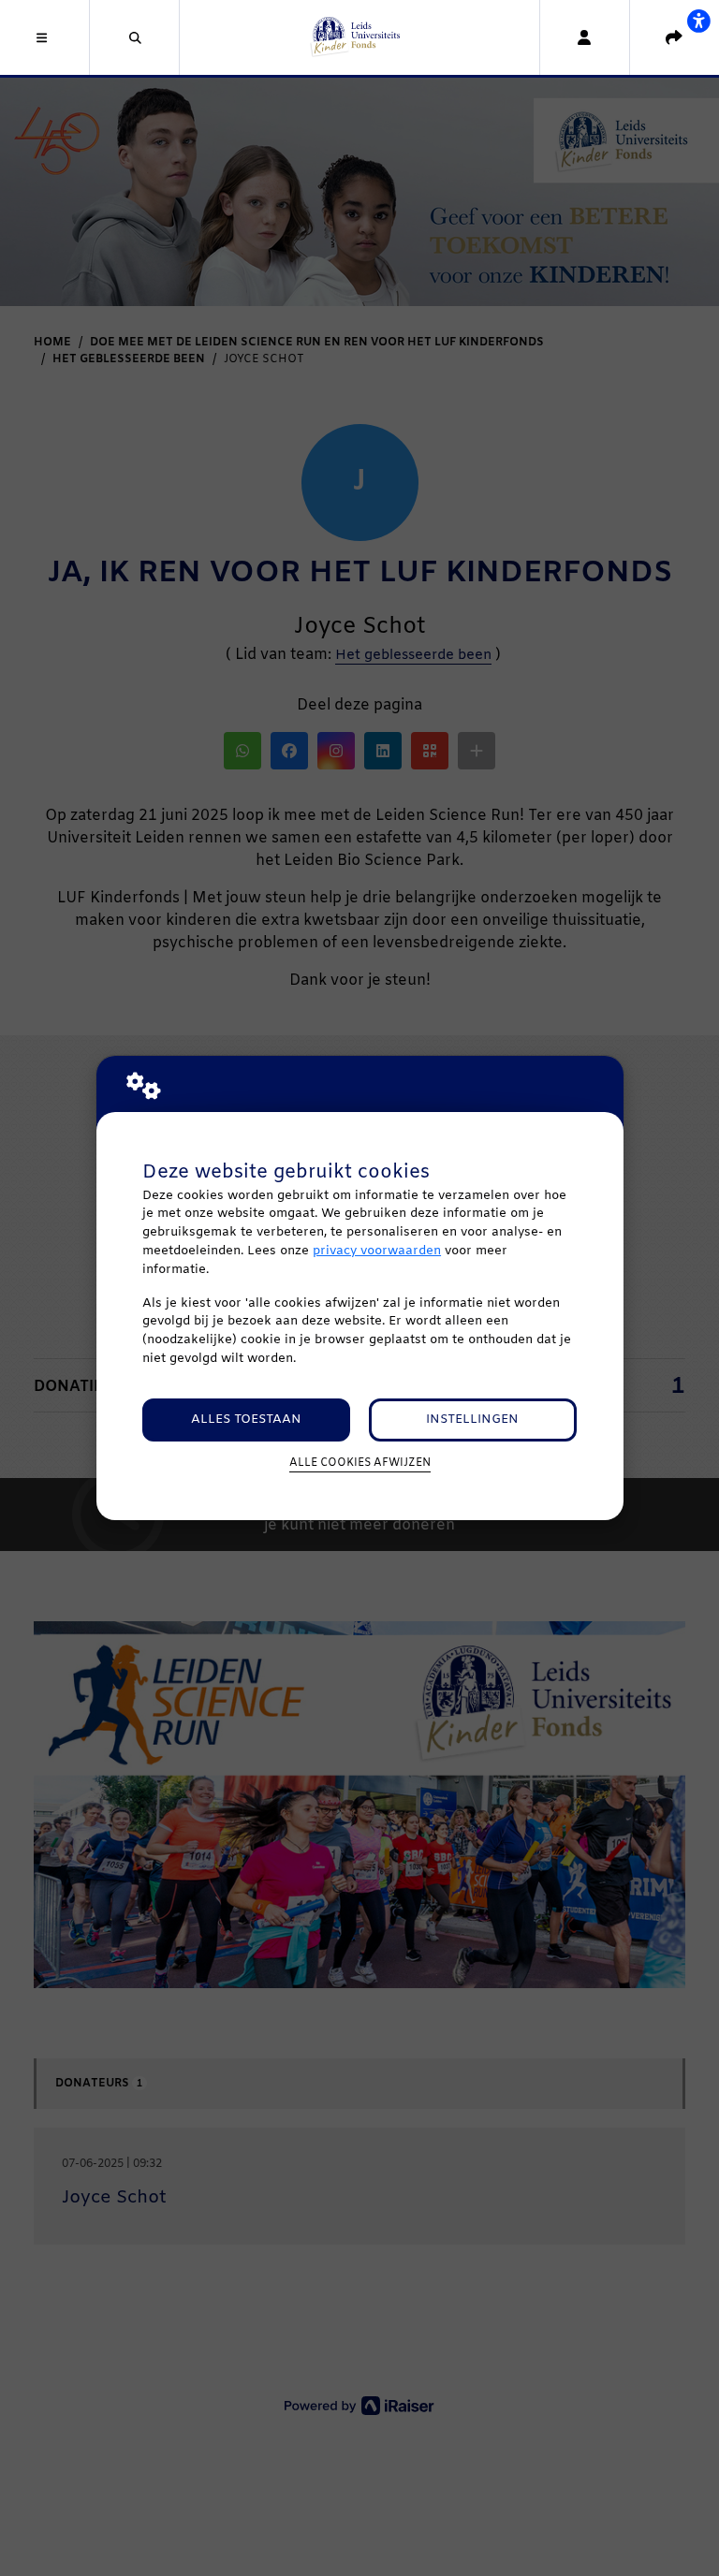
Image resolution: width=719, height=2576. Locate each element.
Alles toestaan (246, 1420)
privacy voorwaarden (377, 1251)
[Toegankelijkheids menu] (698, 21)
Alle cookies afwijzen (360, 1463)
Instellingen (472, 1420)
